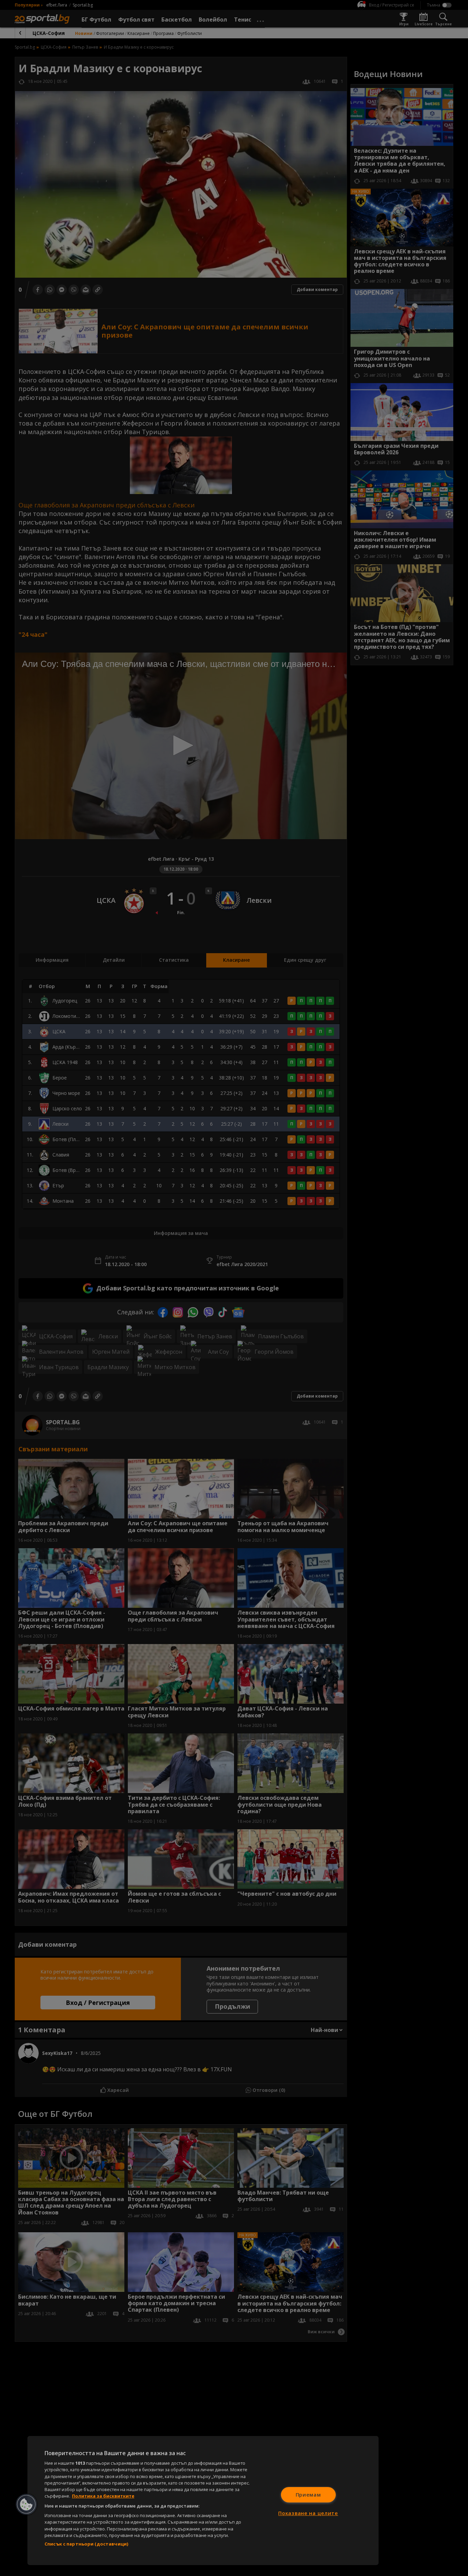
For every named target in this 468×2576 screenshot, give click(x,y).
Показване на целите (308, 2513)
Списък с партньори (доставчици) (86, 2544)
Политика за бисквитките (103, 2496)
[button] (26, 2504)
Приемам (308, 2495)
